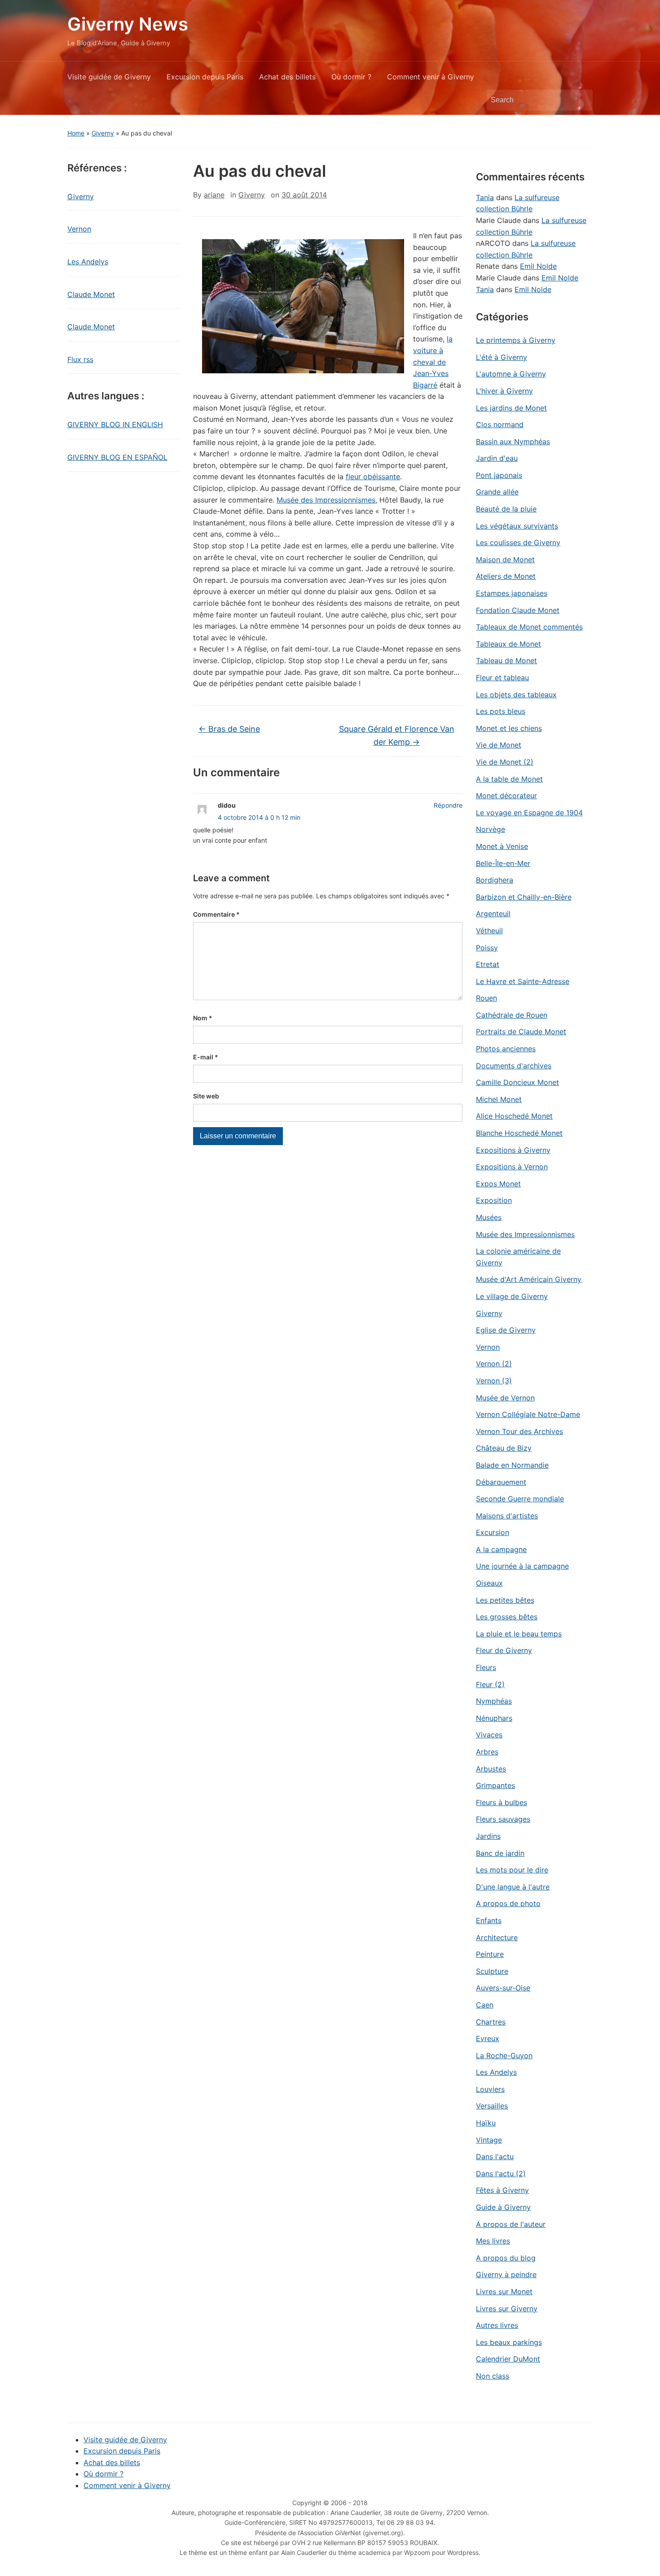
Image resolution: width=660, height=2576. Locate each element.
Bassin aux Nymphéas (513, 442)
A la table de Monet (509, 779)
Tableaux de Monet (508, 644)
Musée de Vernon (505, 1398)
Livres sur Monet (504, 2292)
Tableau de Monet (506, 660)
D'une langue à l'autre (513, 1887)
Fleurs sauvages (503, 1819)
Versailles (492, 2106)
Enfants (489, 1920)
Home (76, 133)
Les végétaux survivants (517, 526)
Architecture (497, 1937)
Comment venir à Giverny (431, 77)
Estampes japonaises (512, 593)
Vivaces (489, 1735)
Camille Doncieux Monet (517, 1082)
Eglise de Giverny (506, 1330)
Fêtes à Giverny (502, 2190)
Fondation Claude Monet (518, 610)
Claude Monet (91, 294)
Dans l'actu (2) (501, 2174)
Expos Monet (498, 1184)
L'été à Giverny (502, 357)
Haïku (486, 2123)
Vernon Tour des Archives (519, 1431)
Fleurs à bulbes (502, 1802)
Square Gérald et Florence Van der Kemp (397, 735)
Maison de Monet (505, 560)
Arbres (487, 1752)
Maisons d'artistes (507, 1516)
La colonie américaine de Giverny (518, 1257)
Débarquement (501, 1482)
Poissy (487, 948)
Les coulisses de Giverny (518, 542)
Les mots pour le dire (512, 1870)
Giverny (103, 133)
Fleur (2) (490, 1684)
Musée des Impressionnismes (326, 500)
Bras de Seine (229, 729)
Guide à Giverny (503, 2207)
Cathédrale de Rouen (512, 1015)
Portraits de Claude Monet (521, 1032)
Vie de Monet (499, 745)
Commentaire (216, 914)
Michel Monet (499, 1099)
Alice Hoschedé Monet (514, 1116)
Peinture (490, 1954)
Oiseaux (489, 1583)
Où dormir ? (351, 77)
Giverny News (128, 24)
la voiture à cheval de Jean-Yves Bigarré (433, 362)
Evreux (488, 2038)
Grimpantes (495, 1785)
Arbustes (491, 1769)
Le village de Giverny (512, 1296)
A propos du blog (506, 2258)
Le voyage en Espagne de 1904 (529, 813)
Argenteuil (493, 914)
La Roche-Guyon (504, 2056)
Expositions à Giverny (513, 1150)
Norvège (491, 829)
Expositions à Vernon (512, 1167)
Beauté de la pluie (506, 509)
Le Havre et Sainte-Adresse (523, 981)
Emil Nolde (538, 266)
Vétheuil (489, 931)
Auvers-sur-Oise (503, 1988)
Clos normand (500, 424)
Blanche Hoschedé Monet (519, 1133)
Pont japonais (499, 475)
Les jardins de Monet (511, 408)
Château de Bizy (504, 1448)
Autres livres (497, 2325)
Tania (485, 197)
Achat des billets (287, 77)
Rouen (486, 998)
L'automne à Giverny (511, 374)
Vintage (489, 2140)
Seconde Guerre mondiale (520, 1499)
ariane (214, 195)
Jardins (488, 1836)
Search (581, 100)
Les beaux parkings (509, 2342)
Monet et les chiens (509, 728)
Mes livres (493, 2241)
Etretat (488, 964)
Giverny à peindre (506, 2274)
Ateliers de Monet (506, 576)
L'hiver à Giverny (504, 391)
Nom (203, 1018)
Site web (206, 1096)
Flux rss (80, 359)
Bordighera (495, 880)
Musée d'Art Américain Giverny (529, 1279)
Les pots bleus (501, 711)
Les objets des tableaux (516, 695)
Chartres (491, 2022)
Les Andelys (88, 262)
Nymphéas (494, 1701)
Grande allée (497, 492)
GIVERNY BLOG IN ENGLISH (115, 424)
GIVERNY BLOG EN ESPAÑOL (117, 457)
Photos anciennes (506, 1049)
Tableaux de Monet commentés (529, 627)
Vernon (79, 229)
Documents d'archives (514, 1066)
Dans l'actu (495, 2156)
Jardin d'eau (497, 458)
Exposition (494, 1200)
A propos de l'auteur (511, 2224)
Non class (493, 2376)
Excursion (493, 1532)
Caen (485, 2005)
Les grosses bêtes (507, 1617)
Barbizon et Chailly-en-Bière (524, 897)
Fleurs (486, 1667)
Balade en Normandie (512, 1465)
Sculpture (492, 1971)
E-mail (206, 1057)
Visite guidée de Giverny (109, 77)
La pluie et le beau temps (519, 1634)
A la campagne (501, 1549)
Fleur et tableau (502, 678)
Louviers (490, 2089)
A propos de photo (508, 1903)
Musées (489, 1217)
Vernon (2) (494, 1364)
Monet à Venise (502, 846)
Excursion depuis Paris (205, 77)
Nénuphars (494, 1718)
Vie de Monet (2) (505, 762)
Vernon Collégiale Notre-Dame (528, 1414)
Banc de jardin (500, 1853)
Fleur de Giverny (504, 1650)
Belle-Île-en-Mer (503, 863)
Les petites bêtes (505, 1600)
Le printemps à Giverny (516, 340)
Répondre (448, 805)
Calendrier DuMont (508, 2359)
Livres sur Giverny (507, 2309)
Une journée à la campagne (522, 1566)
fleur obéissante (373, 477)
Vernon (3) (494, 1381)
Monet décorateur (506, 796)
